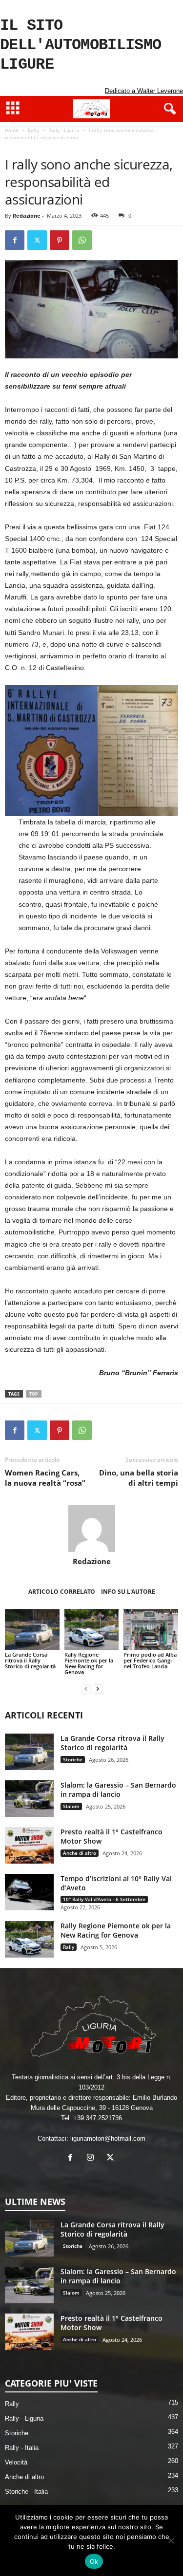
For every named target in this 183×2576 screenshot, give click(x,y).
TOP (34, 1394)
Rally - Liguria (64, 130)
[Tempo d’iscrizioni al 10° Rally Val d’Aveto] (29, 1892)
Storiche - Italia (26, 2492)
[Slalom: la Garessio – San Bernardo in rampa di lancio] (29, 1799)
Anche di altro (80, 1853)
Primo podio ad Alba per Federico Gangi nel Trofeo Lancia (150, 1660)
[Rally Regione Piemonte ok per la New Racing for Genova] (92, 1629)
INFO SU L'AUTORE (128, 1592)
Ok (94, 2561)
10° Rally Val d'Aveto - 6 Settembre (104, 1899)
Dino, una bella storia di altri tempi (139, 1478)
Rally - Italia (22, 2448)
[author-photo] (91, 1529)
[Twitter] (37, 240)
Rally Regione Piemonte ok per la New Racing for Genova (89, 1663)
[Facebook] (15, 240)
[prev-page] (86, 1689)
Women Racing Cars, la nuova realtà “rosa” (45, 1478)
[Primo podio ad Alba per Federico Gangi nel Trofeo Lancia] (151, 1629)
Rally (33, 130)
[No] (171, 2540)
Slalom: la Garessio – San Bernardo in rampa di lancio (118, 1790)
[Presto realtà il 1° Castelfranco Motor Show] (29, 1845)
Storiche (86, 147)
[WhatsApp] (82, 240)
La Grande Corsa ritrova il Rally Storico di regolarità (30, 1660)
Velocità (16, 2462)
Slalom (71, 1806)
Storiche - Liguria (128, 147)
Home (12, 130)
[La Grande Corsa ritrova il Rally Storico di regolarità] (32, 1629)
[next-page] (98, 1689)
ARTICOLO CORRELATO (62, 1592)
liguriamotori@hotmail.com (108, 2138)
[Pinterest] (60, 240)
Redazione (27, 215)
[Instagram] (92, 2158)
